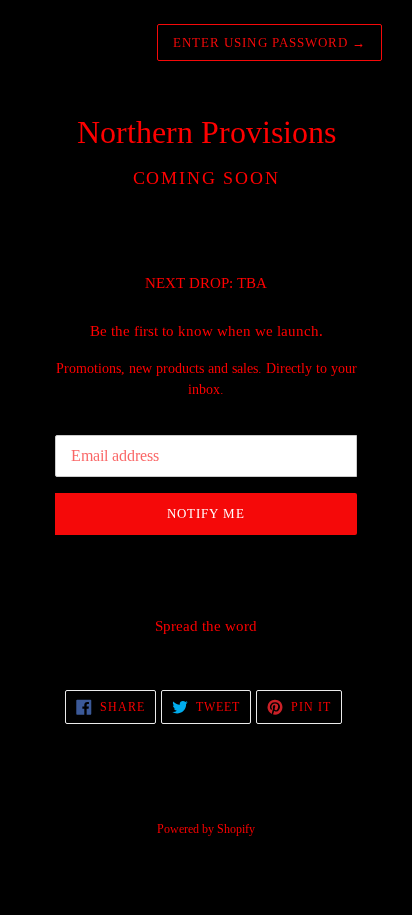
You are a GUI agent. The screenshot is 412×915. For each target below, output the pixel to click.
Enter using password (269, 42)
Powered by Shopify (206, 829)
